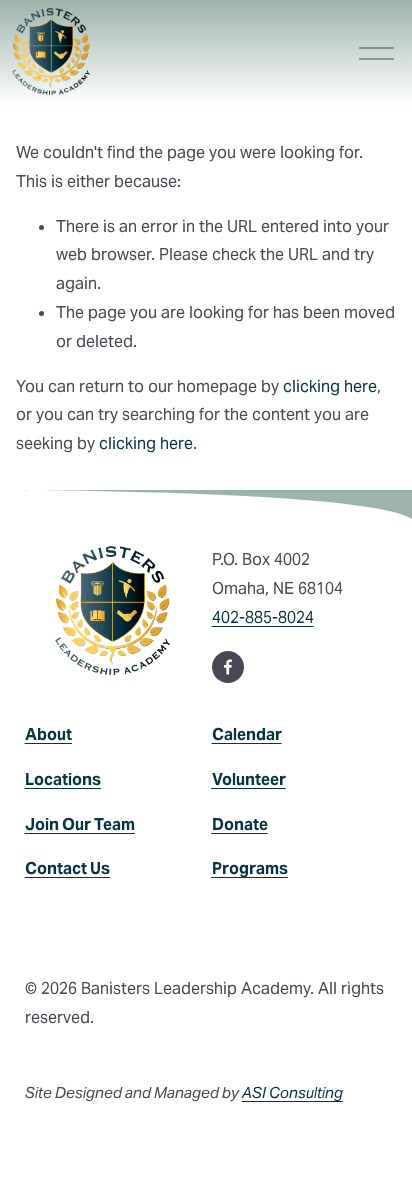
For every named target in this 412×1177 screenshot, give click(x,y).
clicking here (330, 386)
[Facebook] (228, 667)
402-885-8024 (263, 617)
